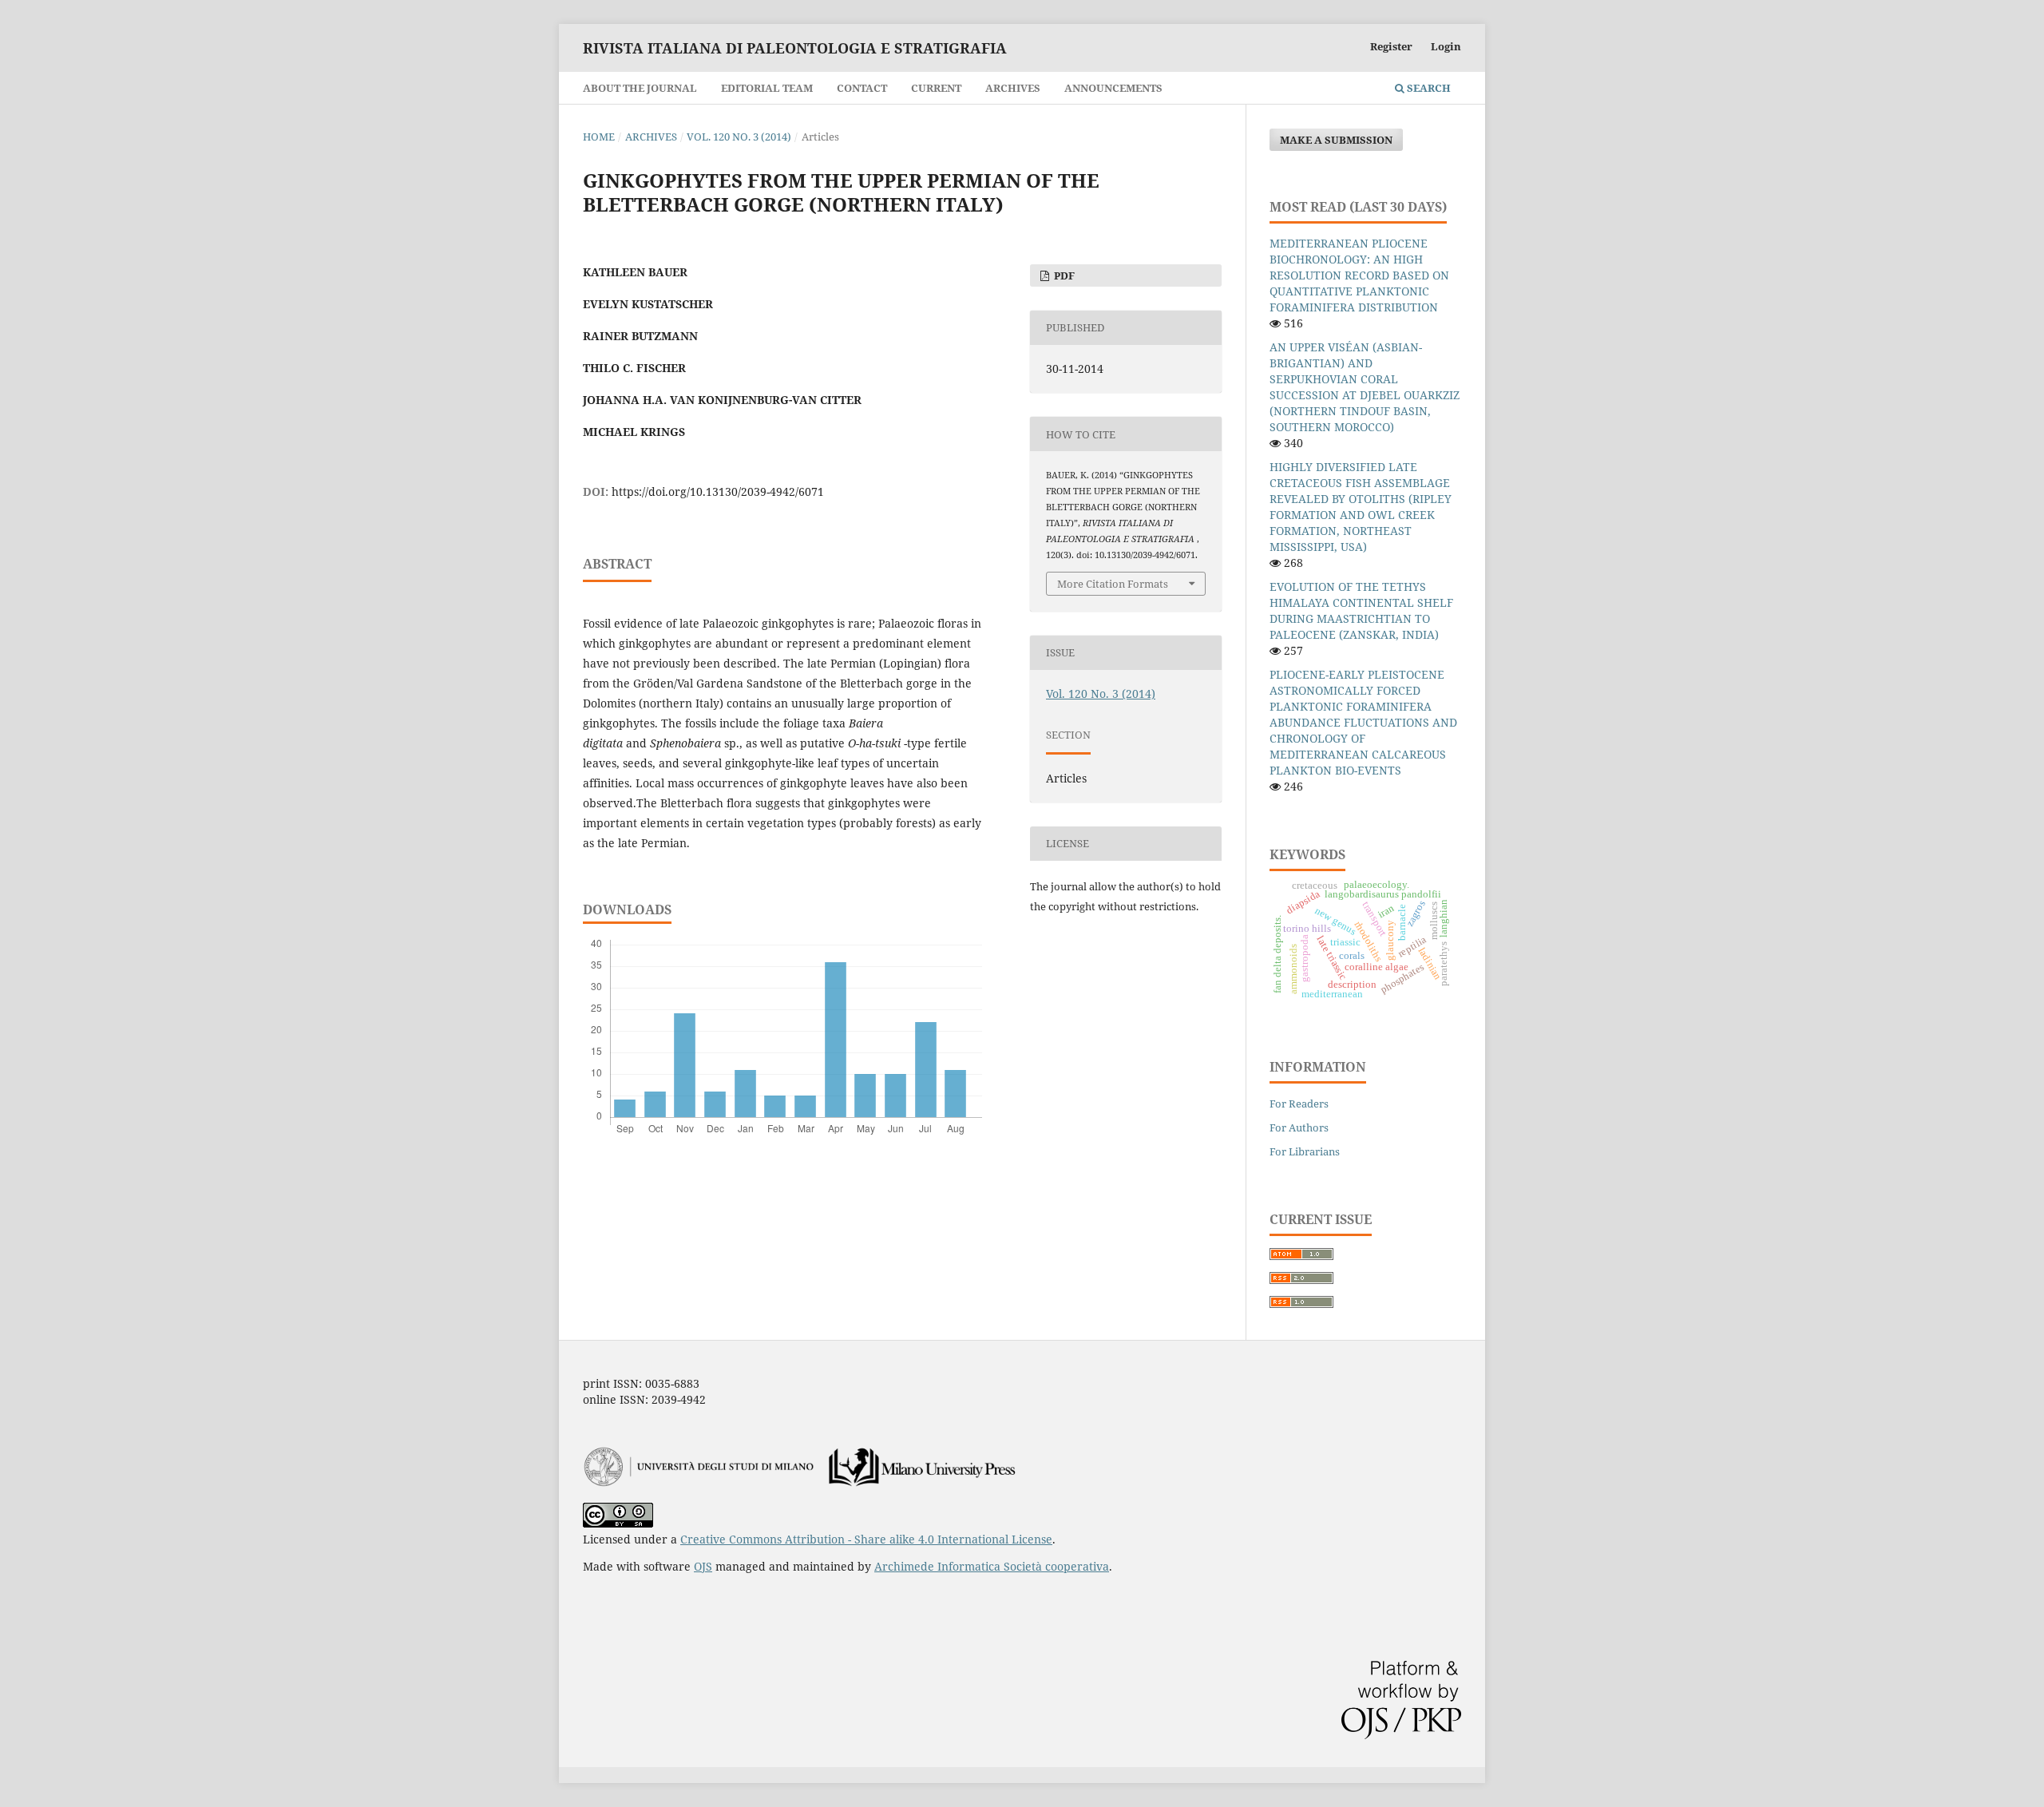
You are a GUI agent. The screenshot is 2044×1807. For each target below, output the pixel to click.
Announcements (1113, 88)
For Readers (1299, 1104)
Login (1446, 46)
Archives (1013, 88)
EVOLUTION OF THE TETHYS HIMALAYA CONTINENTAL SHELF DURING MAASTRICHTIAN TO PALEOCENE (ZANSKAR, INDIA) (1361, 610)
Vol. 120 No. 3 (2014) (739, 137)
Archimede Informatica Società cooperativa (992, 1566)
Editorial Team (767, 88)
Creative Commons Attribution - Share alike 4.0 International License (866, 1539)
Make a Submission (1336, 140)
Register (1391, 46)
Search (1428, 88)
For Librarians (1305, 1151)
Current (936, 88)
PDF (1063, 275)
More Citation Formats (1113, 584)
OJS (703, 1566)
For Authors (1299, 1127)
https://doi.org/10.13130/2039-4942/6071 (718, 491)
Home (599, 137)
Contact (862, 88)
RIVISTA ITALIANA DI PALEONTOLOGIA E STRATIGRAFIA (795, 48)
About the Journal (640, 88)
